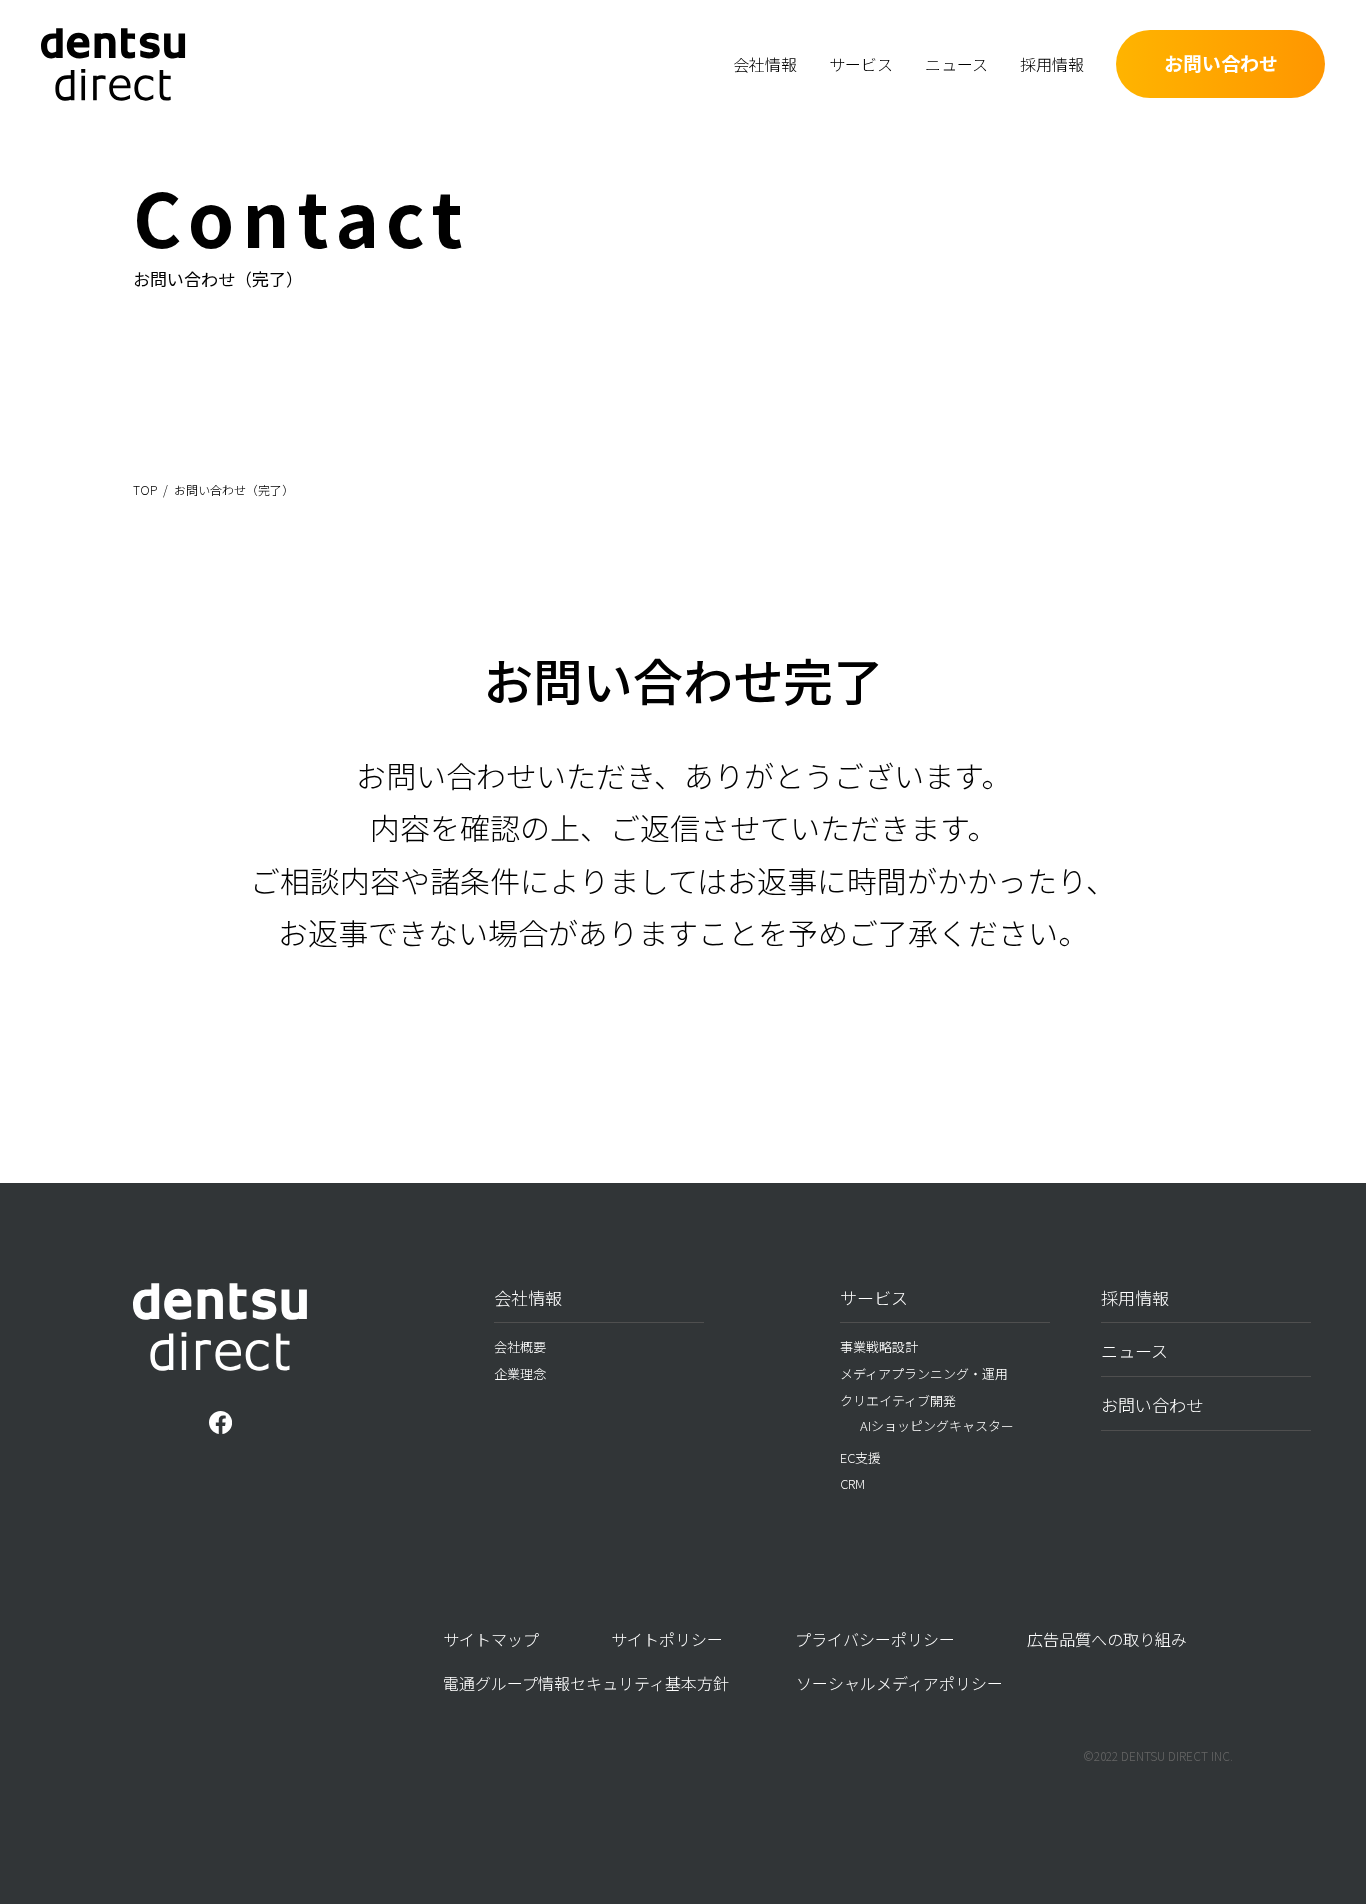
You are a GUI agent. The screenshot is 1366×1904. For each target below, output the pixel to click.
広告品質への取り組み (1107, 1639)
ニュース (1134, 1350)
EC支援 (860, 1457)
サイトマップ (491, 1639)
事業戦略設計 (334, 90)
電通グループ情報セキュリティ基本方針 (586, 1683)
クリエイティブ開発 (898, 1400)
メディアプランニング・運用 (544, 90)
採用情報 (1135, 1297)
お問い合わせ (1221, 62)
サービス (874, 1297)
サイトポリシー (667, 1639)
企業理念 (520, 1373)
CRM (852, 1483)
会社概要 (608, 90)
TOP (145, 489)
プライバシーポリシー (875, 1639)
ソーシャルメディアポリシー (899, 1683)
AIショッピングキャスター (937, 1425)
